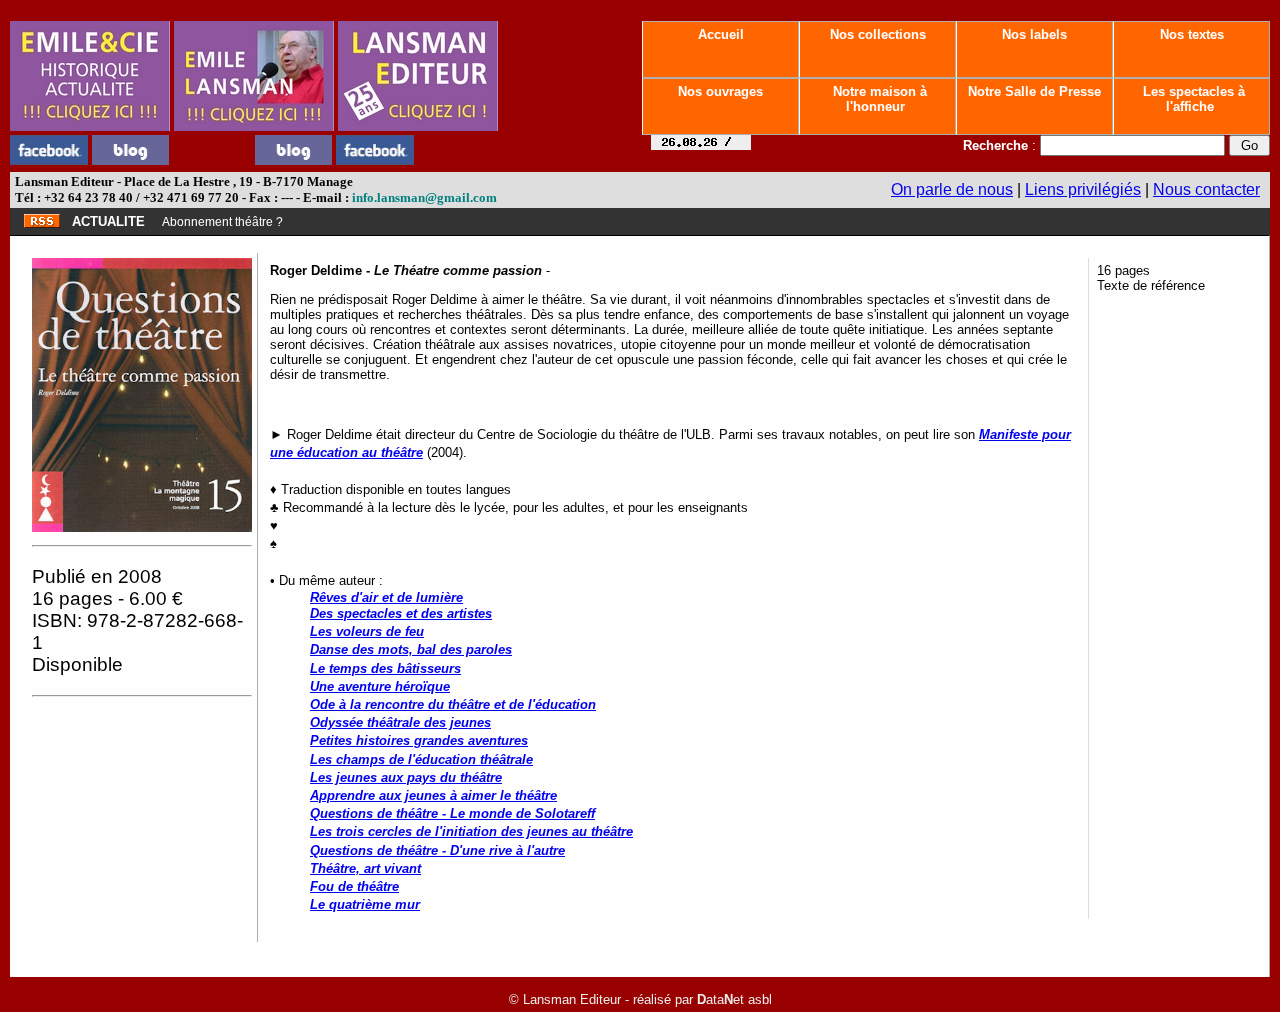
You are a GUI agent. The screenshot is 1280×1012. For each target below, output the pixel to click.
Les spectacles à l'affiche (1192, 99)
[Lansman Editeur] (418, 125)
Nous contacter (1206, 189)
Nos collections (878, 34)
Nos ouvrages (720, 91)
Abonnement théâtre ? (222, 222)
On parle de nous (952, 189)
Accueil (721, 34)
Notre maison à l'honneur (878, 99)
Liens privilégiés (1083, 189)
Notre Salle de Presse (1034, 91)
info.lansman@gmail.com (424, 197)
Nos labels (1034, 34)
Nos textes (1192, 34)
